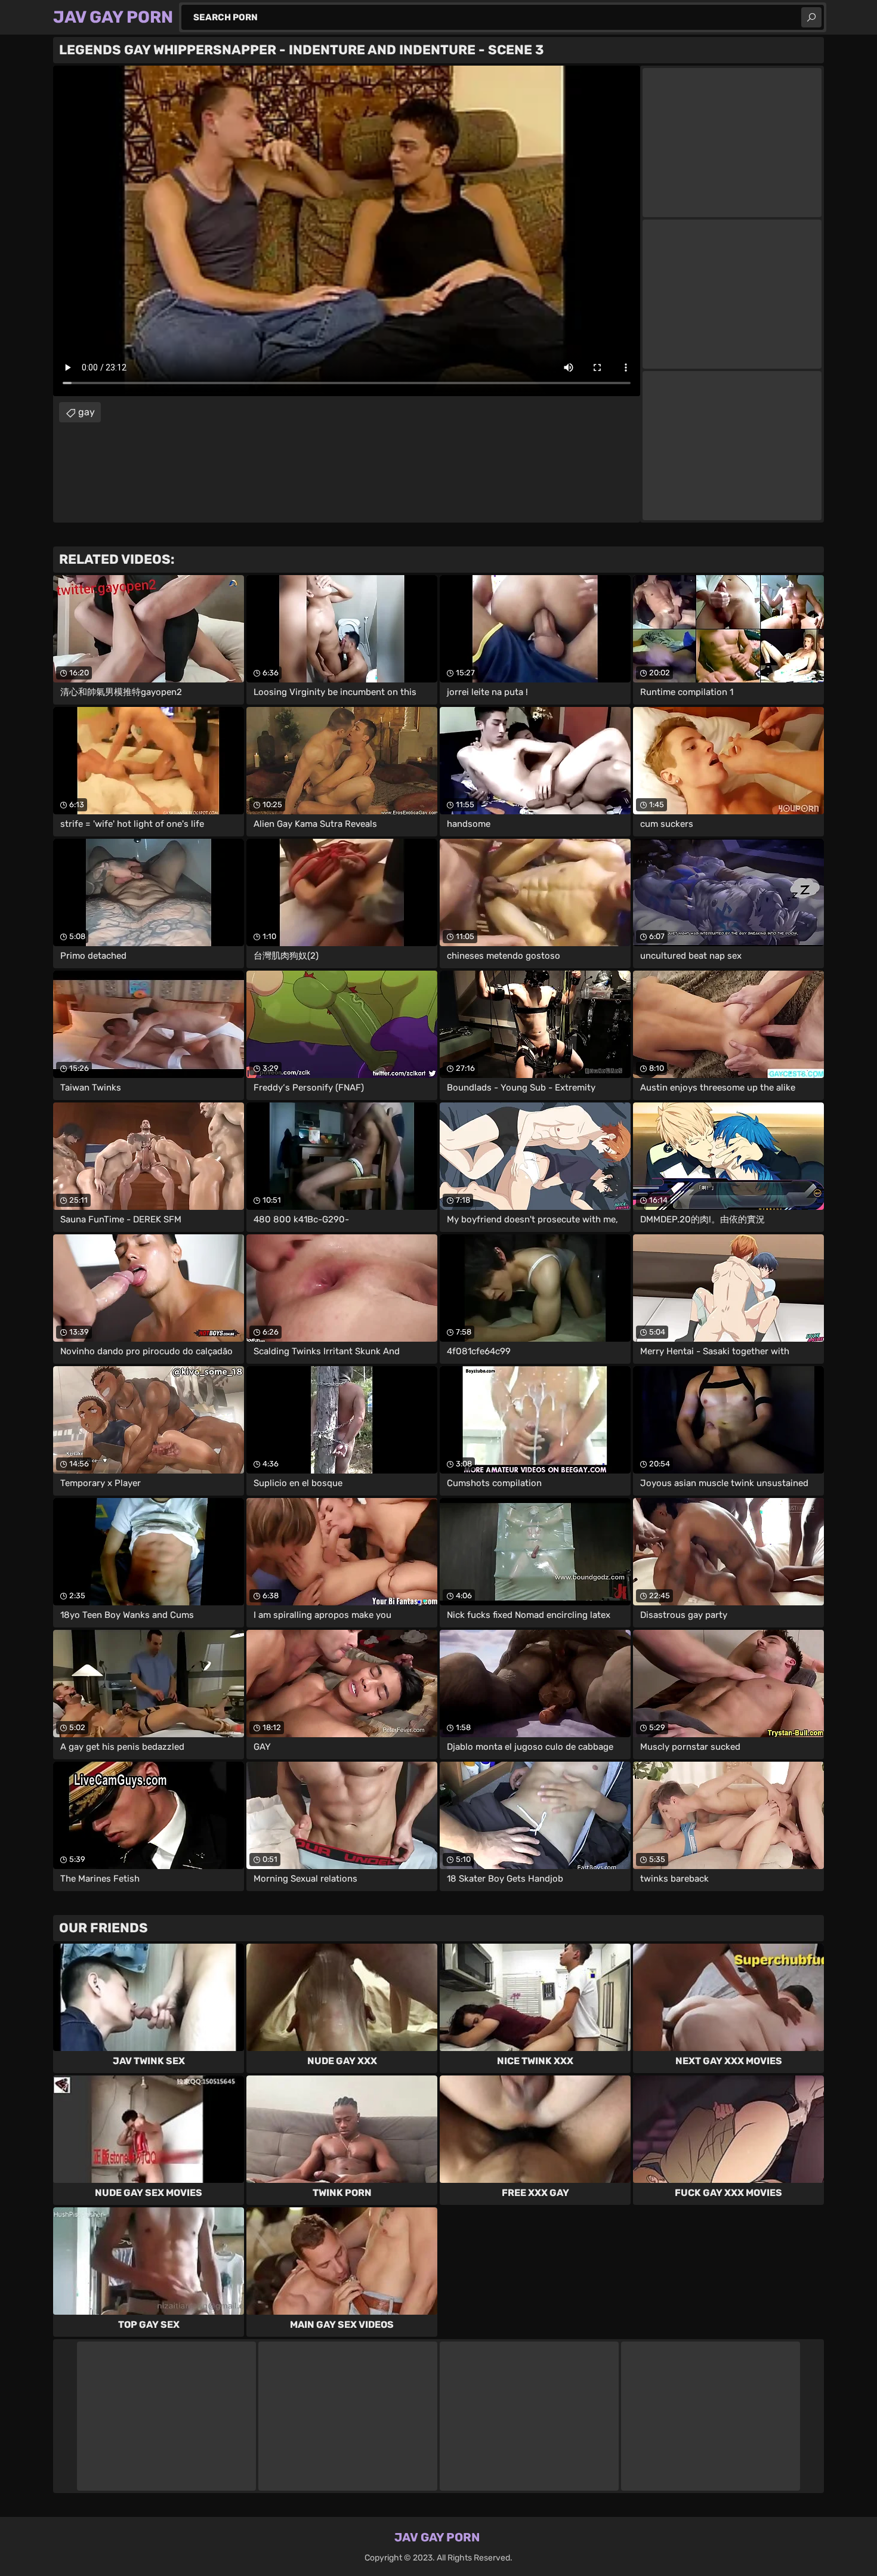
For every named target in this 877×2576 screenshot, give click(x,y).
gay (87, 412)
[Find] (811, 17)
